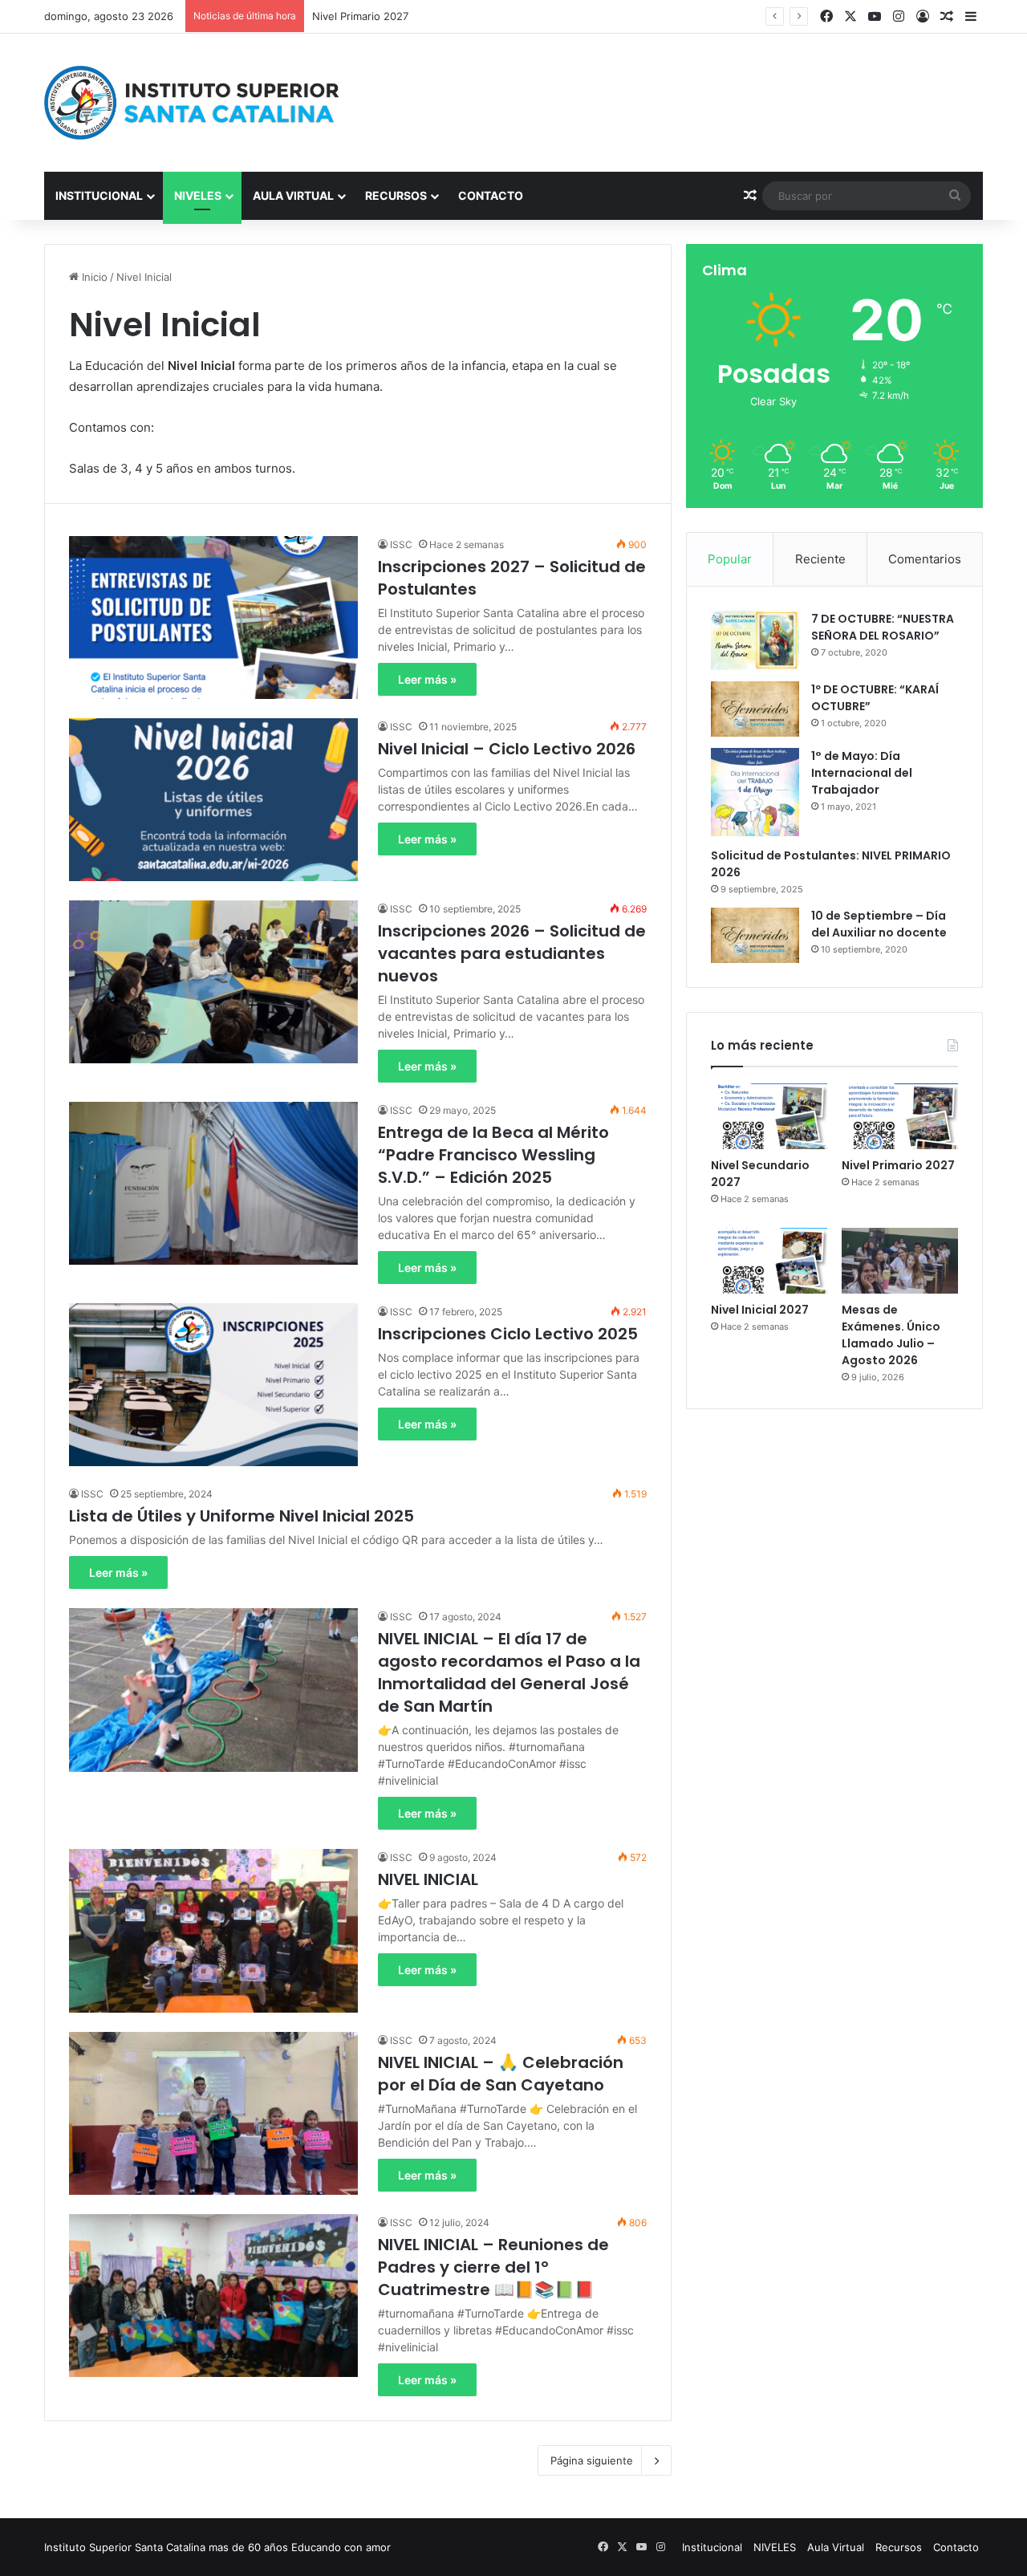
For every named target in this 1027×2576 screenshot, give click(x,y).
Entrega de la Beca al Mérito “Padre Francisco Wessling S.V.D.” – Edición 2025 (493, 1155)
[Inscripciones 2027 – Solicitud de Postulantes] (213, 618)
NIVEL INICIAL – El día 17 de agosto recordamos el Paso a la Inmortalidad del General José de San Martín (509, 1672)
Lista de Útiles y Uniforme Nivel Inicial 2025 (242, 1516)
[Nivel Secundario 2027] (769, 1116)
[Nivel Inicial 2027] (769, 1261)
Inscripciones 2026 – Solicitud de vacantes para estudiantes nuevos (512, 953)
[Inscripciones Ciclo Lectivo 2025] (213, 1385)
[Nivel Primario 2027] (900, 1116)
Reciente (820, 559)
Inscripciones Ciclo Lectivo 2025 (508, 1334)
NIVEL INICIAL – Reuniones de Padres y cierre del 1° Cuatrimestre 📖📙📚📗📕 (493, 2267)
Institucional (99, 195)
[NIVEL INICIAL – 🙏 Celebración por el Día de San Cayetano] (213, 2113)
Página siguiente (592, 2460)
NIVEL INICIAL (428, 1879)
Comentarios (925, 559)
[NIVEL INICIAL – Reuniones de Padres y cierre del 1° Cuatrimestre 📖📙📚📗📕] (213, 2296)
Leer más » (427, 679)
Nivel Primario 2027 (898, 1165)
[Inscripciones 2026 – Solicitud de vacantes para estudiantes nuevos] (213, 982)
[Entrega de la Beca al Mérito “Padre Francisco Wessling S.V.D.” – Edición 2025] (213, 1183)
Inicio (93, 277)
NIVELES (198, 195)
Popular (730, 559)
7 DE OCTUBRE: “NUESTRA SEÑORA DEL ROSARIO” (883, 627)
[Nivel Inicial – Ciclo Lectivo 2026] (213, 800)
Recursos (396, 195)
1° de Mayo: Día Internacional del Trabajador (862, 773)
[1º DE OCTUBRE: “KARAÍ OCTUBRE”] (755, 709)
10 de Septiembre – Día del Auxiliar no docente (879, 924)
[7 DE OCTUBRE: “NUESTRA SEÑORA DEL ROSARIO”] (755, 640)
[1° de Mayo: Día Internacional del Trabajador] (755, 792)
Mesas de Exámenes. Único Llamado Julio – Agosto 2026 (891, 1335)
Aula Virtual (293, 195)
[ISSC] (193, 103)
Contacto (491, 195)
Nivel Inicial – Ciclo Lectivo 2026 (507, 749)
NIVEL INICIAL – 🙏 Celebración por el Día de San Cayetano (501, 2074)
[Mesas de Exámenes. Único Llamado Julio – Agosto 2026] (900, 1261)
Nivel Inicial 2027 (354, 16)
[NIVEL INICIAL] (213, 1930)
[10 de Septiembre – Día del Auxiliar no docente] (755, 935)
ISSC (401, 544)
